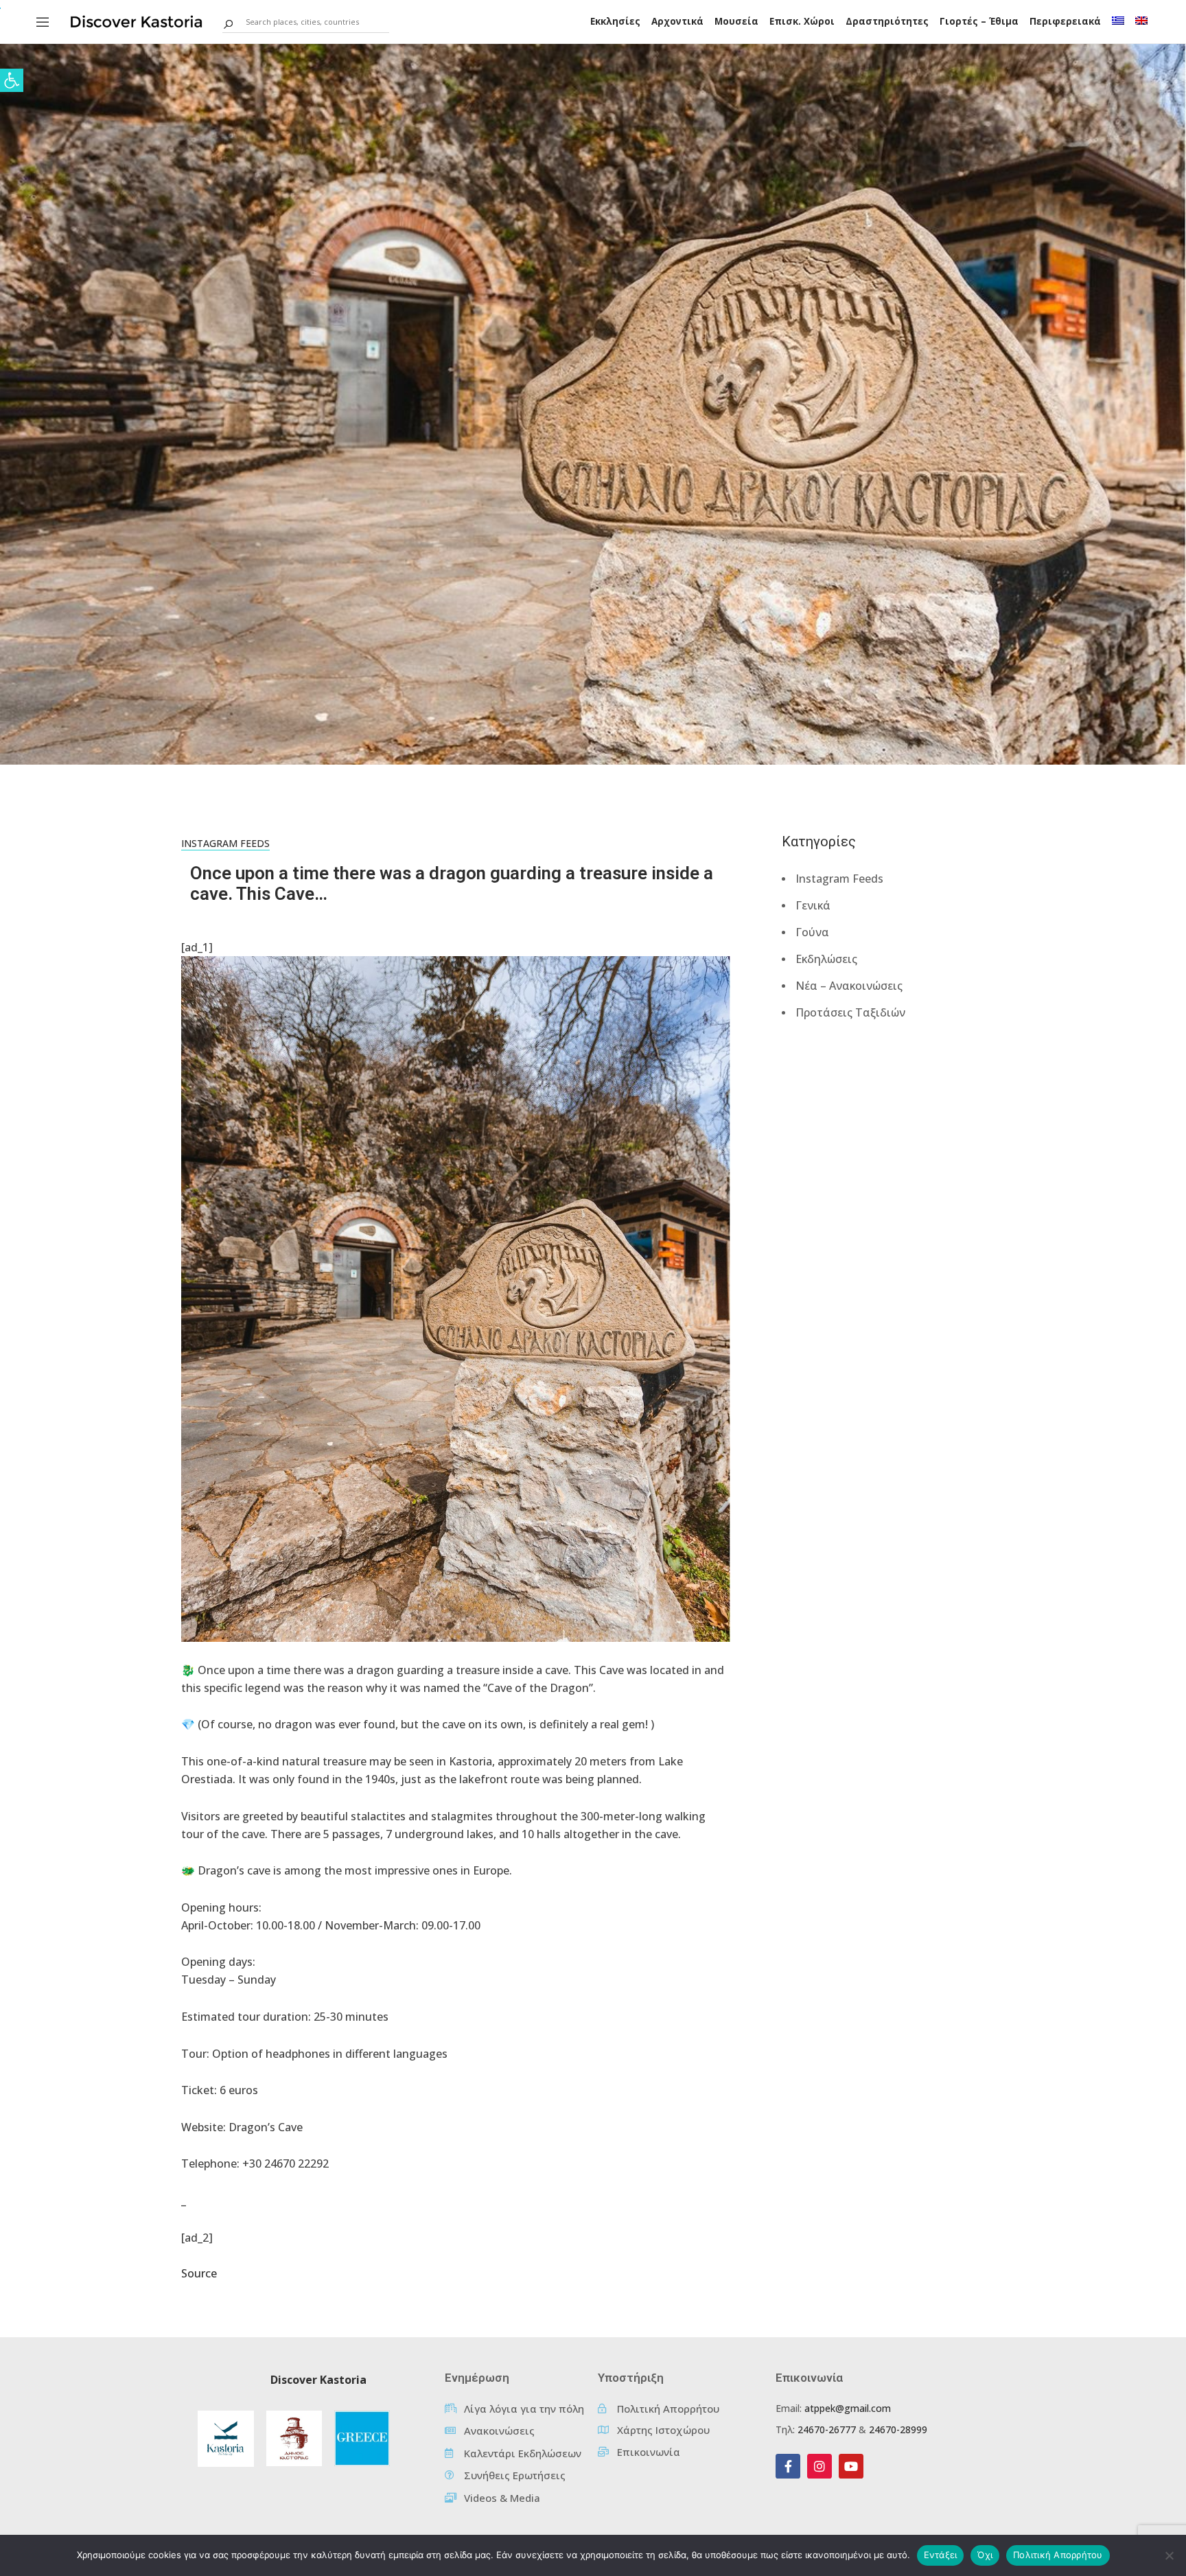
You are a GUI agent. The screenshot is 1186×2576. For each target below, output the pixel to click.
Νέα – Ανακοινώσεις (849, 986)
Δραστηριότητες (887, 21)
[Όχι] (1169, 2555)
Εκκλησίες (615, 21)
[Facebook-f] (788, 2466)
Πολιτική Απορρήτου (1058, 2555)
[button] (12, 80)
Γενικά (813, 905)
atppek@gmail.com (848, 2408)
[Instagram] (819, 2466)
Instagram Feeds (225, 843)
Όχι (985, 2555)
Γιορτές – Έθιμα (979, 21)
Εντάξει (941, 2555)
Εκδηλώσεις (826, 959)
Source (199, 2273)
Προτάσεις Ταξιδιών (850, 1012)
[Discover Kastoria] (137, 21)
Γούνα (812, 932)
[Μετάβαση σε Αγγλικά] (1141, 21)
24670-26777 (827, 2429)
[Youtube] (851, 2466)
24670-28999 (898, 2429)
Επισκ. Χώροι (802, 21)
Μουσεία (736, 21)
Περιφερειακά (1065, 21)
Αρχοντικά (677, 21)
